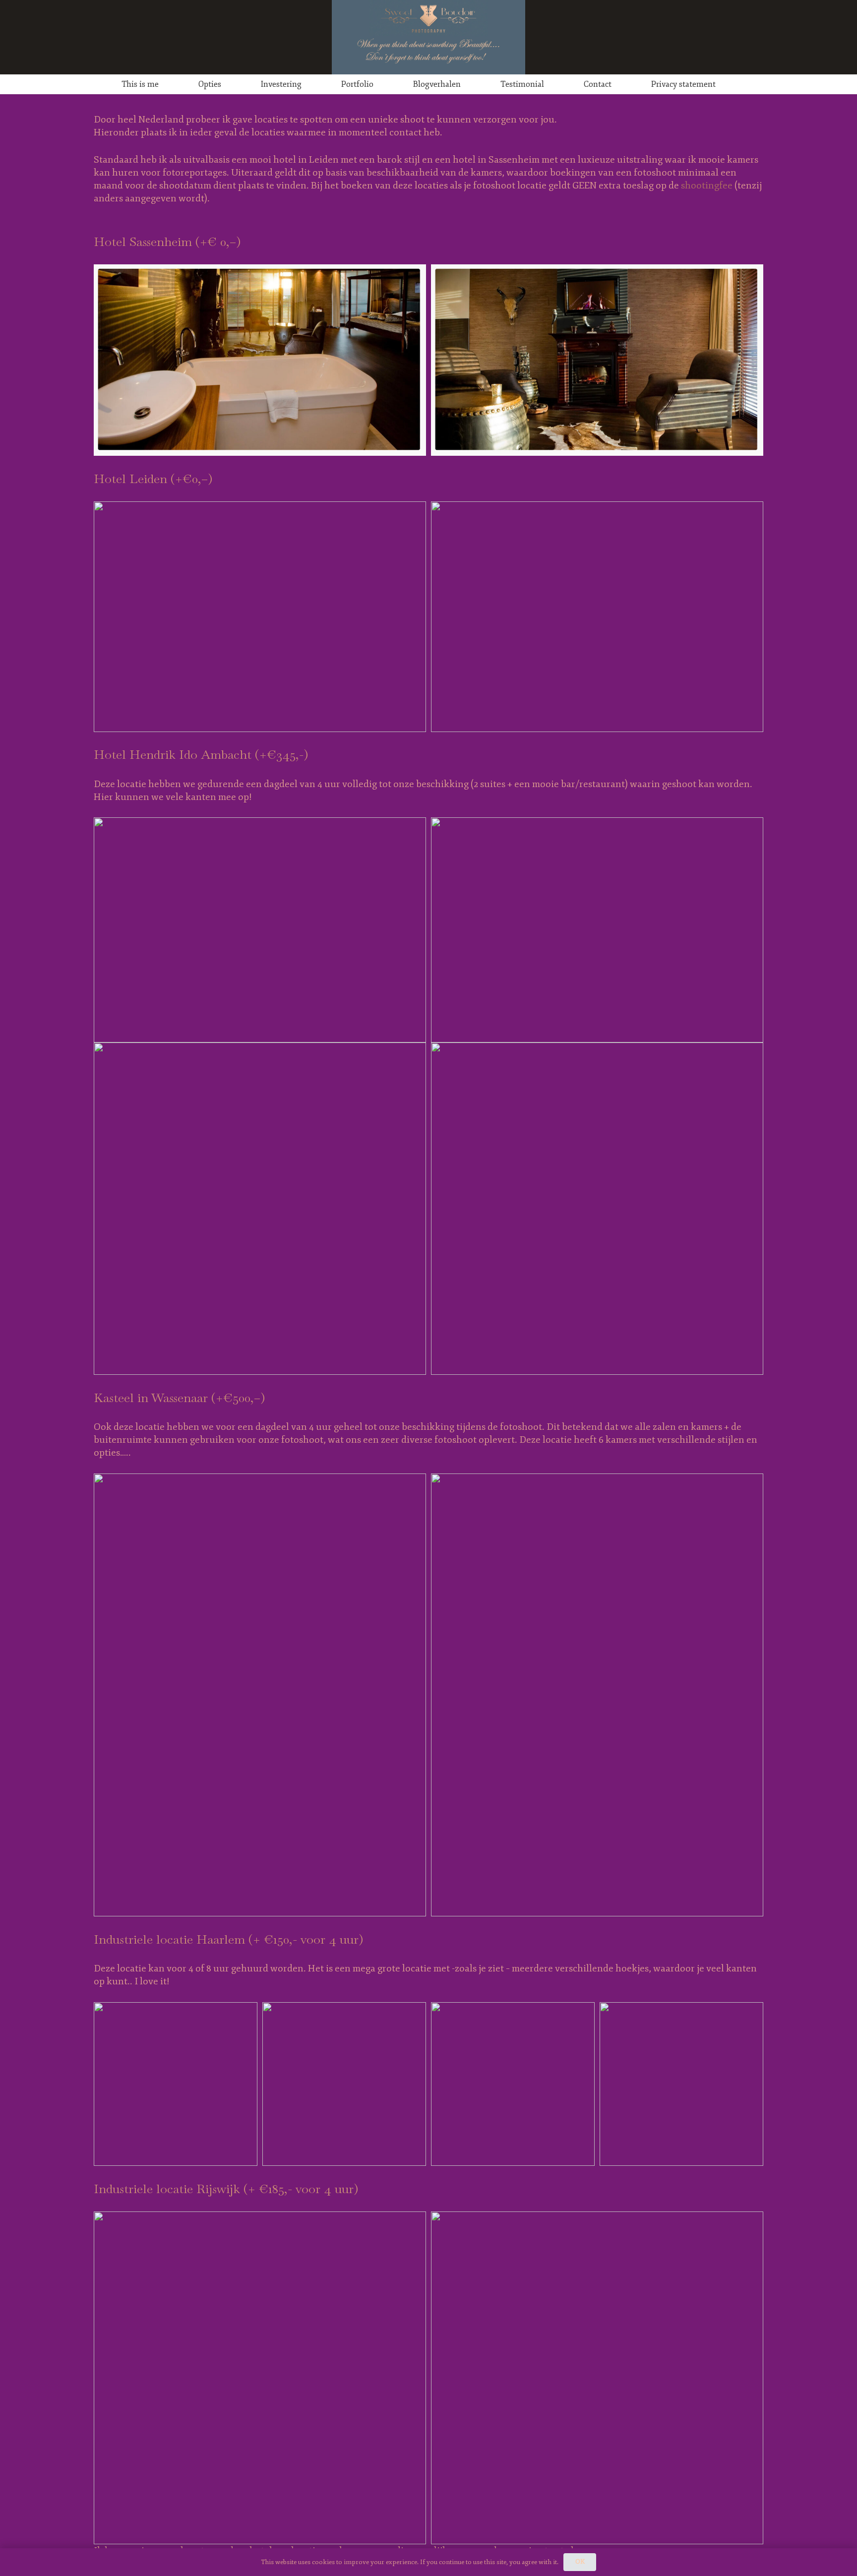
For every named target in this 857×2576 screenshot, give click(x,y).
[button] (166, 84)
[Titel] (428, 37)
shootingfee (707, 185)
